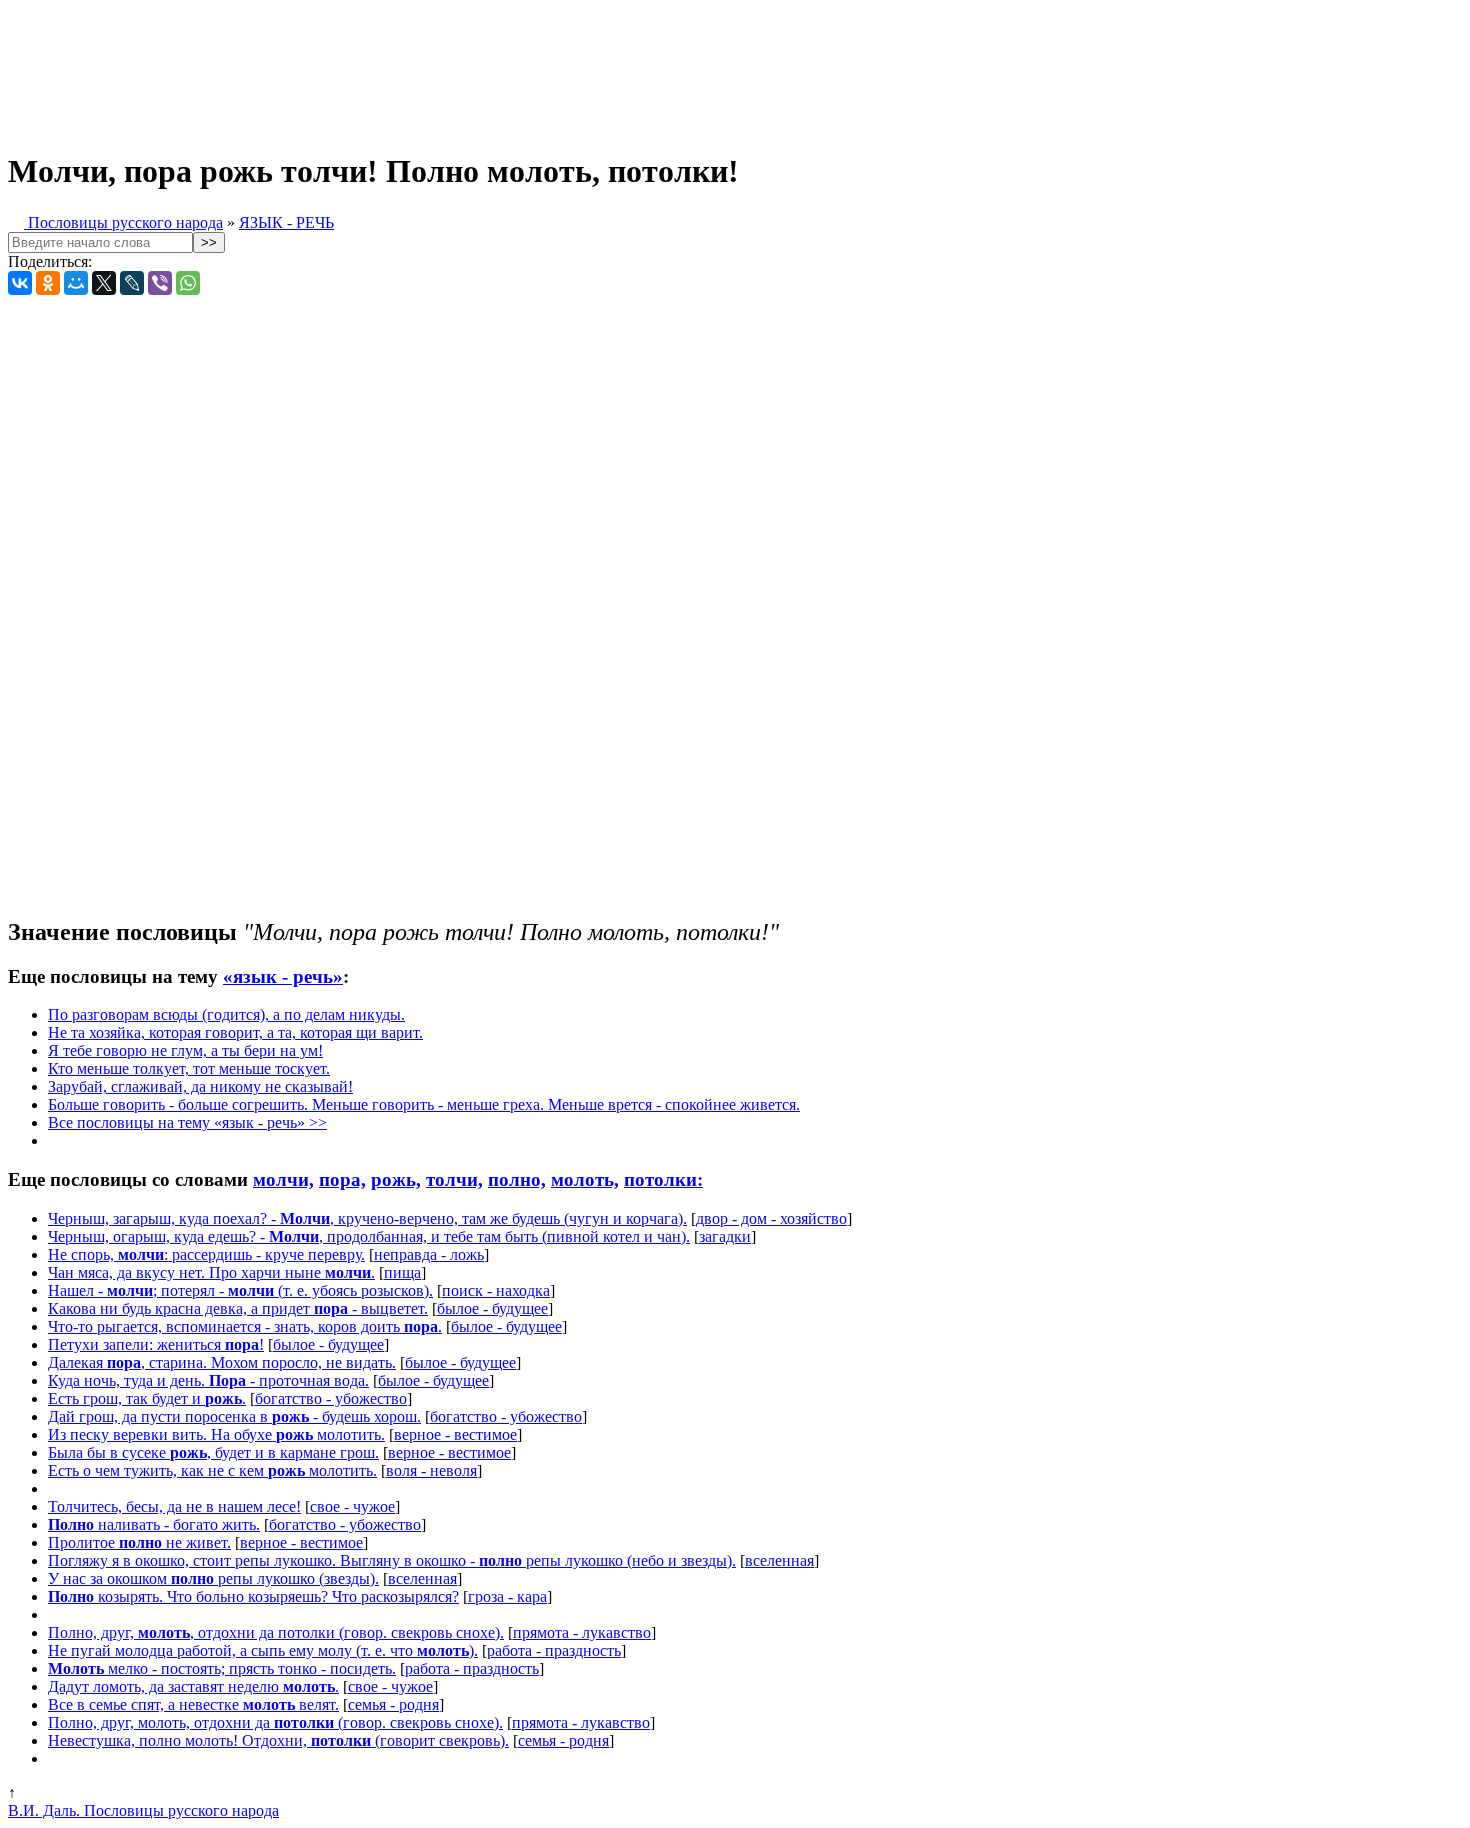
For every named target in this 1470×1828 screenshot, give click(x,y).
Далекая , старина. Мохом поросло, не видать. (222, 1362)
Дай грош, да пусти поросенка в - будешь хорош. (234, 1416)
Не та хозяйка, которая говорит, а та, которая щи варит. (235, 1032)
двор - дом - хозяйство (771, 1218)
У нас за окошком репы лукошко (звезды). (213, 1578)
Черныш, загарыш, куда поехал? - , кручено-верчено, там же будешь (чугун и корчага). (367, 1218)
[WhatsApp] (188, 283)
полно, (517, 1179)
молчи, (283, 1179)
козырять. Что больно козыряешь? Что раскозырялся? (253, 1596)
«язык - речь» (283, 976)
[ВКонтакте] (20, 283)
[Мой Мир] (76, 283)
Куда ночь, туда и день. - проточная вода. (208, 1380)
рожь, (396, 1179)
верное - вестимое (455, 1434)
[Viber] (160, 283)
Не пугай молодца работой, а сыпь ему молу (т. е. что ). (263, 1650)
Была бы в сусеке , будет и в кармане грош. (213, 1452)
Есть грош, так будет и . (147, 1398)
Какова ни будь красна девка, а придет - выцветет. (238, 1308)
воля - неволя (431, 1470)
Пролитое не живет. (139, 1542)
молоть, (585, 1179)
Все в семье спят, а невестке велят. (193, 1704)
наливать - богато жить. (154, 1524)
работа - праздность (554, 1650)
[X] (104, 283)
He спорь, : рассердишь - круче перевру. (206, 1254)
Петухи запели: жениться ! (156, 1344)
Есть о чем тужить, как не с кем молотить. (212, 1470)
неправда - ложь (429, 1254)
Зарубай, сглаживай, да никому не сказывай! (200, 1086)
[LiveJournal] (132, 283)
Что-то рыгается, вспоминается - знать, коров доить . (245, 1326)
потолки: (663, 1179)
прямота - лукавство (582, 1632)
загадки (725, 1236)
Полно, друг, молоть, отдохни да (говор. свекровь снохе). (275, 1722)
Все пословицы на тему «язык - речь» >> (187, 1122)
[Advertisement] (498, 68)
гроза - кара (507, 1596)
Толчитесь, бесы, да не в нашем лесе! (174, 1506)
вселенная (779, 1560)
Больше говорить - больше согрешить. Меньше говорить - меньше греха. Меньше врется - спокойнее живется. (424, 1104)
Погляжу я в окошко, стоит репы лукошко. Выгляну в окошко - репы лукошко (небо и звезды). (392, 1560)
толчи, (454, 1179)
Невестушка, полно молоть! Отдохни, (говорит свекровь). (278, 1740)
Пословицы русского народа (123, 222)
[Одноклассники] (48, 283)
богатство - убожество (331, 1398)
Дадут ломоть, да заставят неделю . (193, 1686)
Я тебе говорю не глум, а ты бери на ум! (185, 1050)
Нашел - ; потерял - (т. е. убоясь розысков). (240, 1290)
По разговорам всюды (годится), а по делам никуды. (226, 1014)
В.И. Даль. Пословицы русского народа (143, 1810)
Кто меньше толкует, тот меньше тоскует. (189, 1068)
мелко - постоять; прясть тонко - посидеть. (222, 1668)
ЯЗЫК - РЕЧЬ (286, 222)
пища (402, 1272)
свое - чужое (352, 1506)
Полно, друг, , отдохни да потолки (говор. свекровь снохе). (276, 1632)
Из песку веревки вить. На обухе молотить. (216, 1434)
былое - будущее (492, 1308)
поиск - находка (496, 1290)
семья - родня (393, 1704)
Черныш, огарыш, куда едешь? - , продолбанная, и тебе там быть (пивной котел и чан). (369, 1236)
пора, (342, 1179)
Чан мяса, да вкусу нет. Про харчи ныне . (211, 1272)
